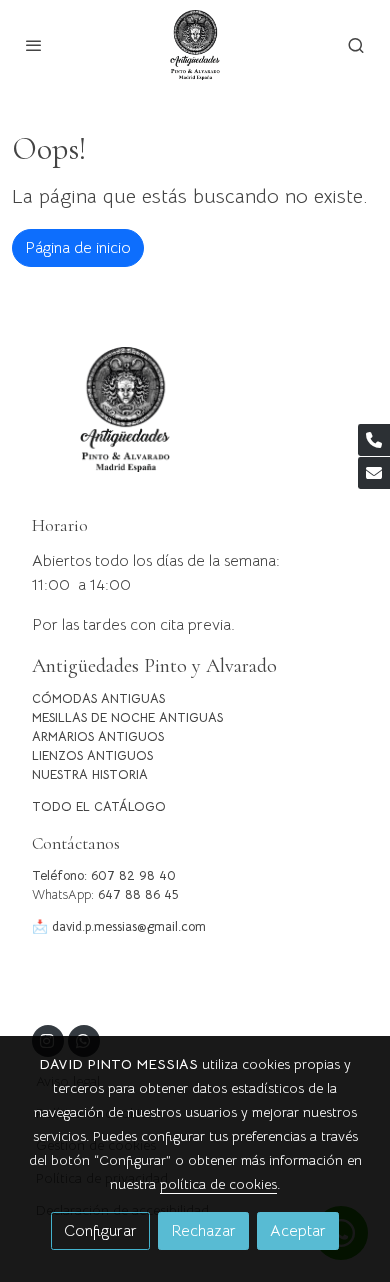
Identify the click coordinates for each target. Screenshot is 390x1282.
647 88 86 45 (138, 895)
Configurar (100, 1231)
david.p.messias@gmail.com (129, 927)
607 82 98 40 (133, 876)
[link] (195, 45)
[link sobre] (195, 421)
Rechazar (203, 1231)
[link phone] (374, 440)
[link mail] (374, 473)
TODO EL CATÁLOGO (99, 807)
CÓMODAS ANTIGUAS (98, 699)
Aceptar (298, 1231)
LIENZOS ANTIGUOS (92, 756)
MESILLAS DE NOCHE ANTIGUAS (127, 718)
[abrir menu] (34, 45)
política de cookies (218, 1184)
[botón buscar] (356, 45)
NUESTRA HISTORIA (90, 775)
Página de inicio (78, 248)
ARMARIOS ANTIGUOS (98, 737)
